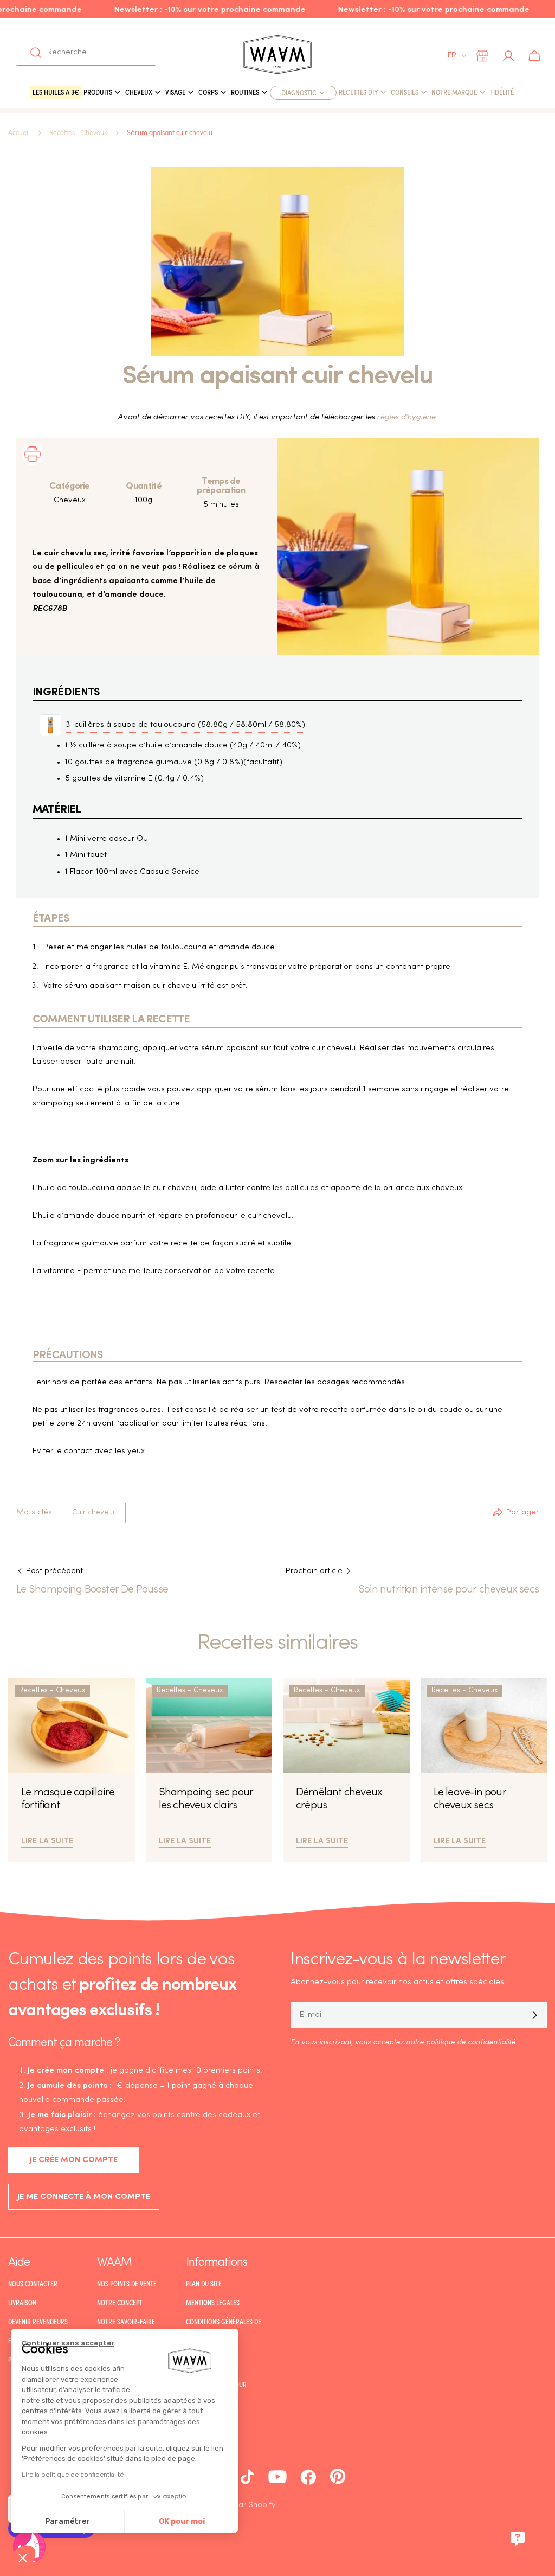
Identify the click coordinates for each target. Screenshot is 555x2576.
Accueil (19, 133)
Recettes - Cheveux (78, 133)
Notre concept (120, 2303)
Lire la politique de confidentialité (73, 2475)
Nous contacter (33, 2284)
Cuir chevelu (93, 1513)
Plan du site (204, 2284)
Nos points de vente (127, 2284)
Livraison (22, 2303)
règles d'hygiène (406, 417)
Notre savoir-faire (126, 2322)
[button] (23, 2558)
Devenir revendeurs (38, 2322)
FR (452, 56)
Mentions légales (213, 2303)
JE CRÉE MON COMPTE (74, 2160)
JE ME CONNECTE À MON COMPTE (84, 2197)
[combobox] (86, 53)
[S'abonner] (534, 2015)
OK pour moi (182, 2521)
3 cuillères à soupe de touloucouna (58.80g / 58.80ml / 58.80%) (185, 725)
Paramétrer (67, 2521)
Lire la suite (47, 1840)
